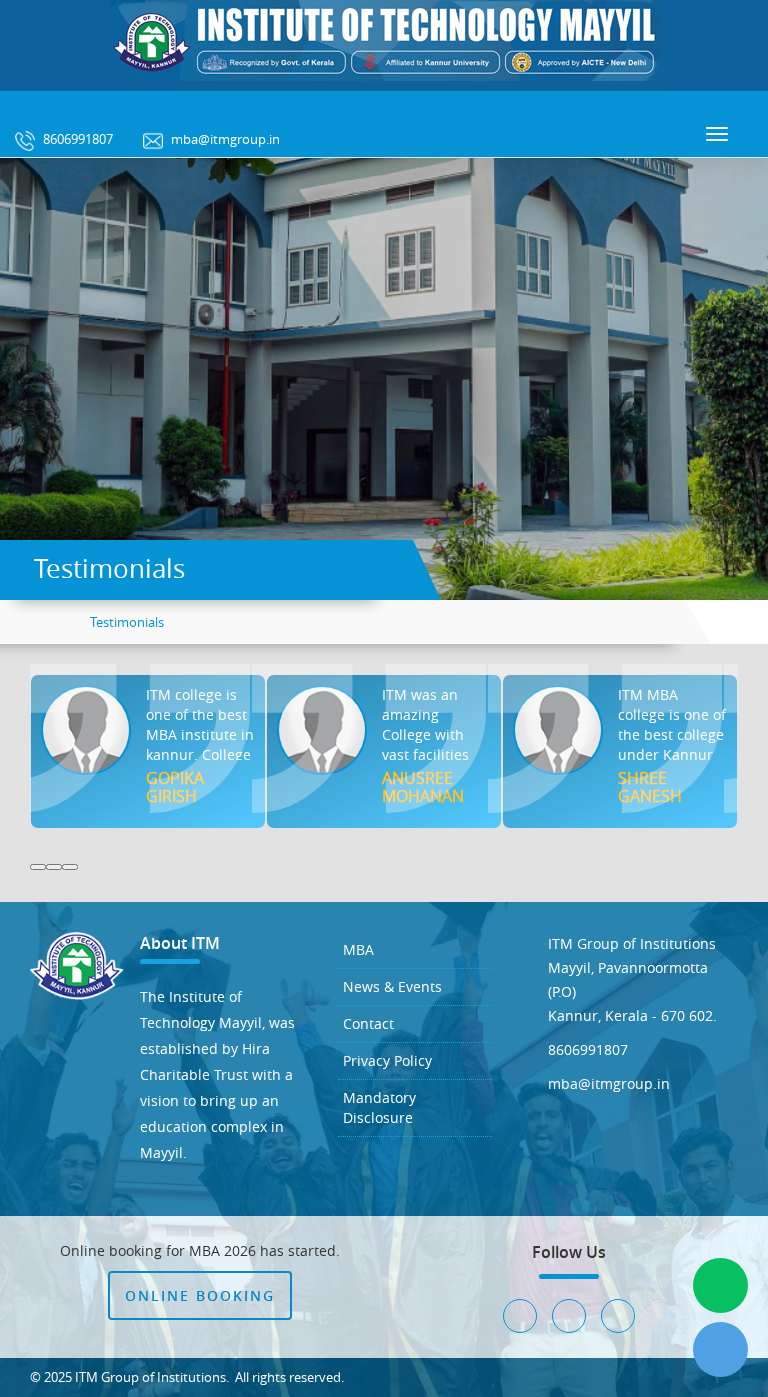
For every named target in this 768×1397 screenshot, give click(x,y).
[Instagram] (75, 107)
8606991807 (76, 139)
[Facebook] (21, 107)
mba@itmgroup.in (224, 139)
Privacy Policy (387, 1060)
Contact (368, 1023)
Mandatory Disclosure (379, 1107)
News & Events (392, 986)
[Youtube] (129, 107)
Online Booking (200, 1295)
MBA (358, 949)
